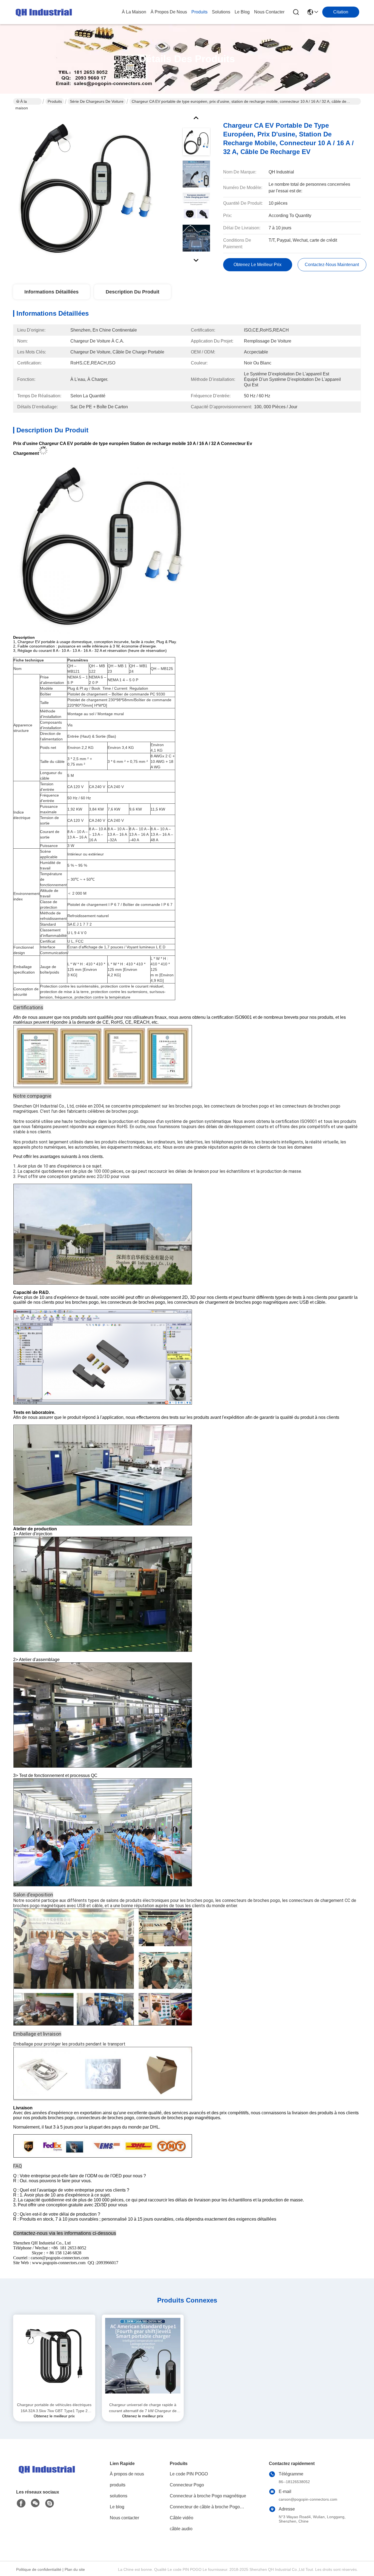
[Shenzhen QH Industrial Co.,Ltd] (43, 12)
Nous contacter (124, 2518)
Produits (55, 101)
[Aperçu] (46, 2476)
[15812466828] (50, 2503)
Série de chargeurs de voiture (97, 101)
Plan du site (75, 2569)
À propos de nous (169, 12)
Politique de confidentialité (39, 2569)
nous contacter (269, 12)
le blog (242, 12)
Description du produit (133, 292)
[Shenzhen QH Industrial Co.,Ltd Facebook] (21, 2503)
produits (199, 12)
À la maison (134, 12)
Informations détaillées (51, 292)
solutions (221, 12)
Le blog (117, 2507)
